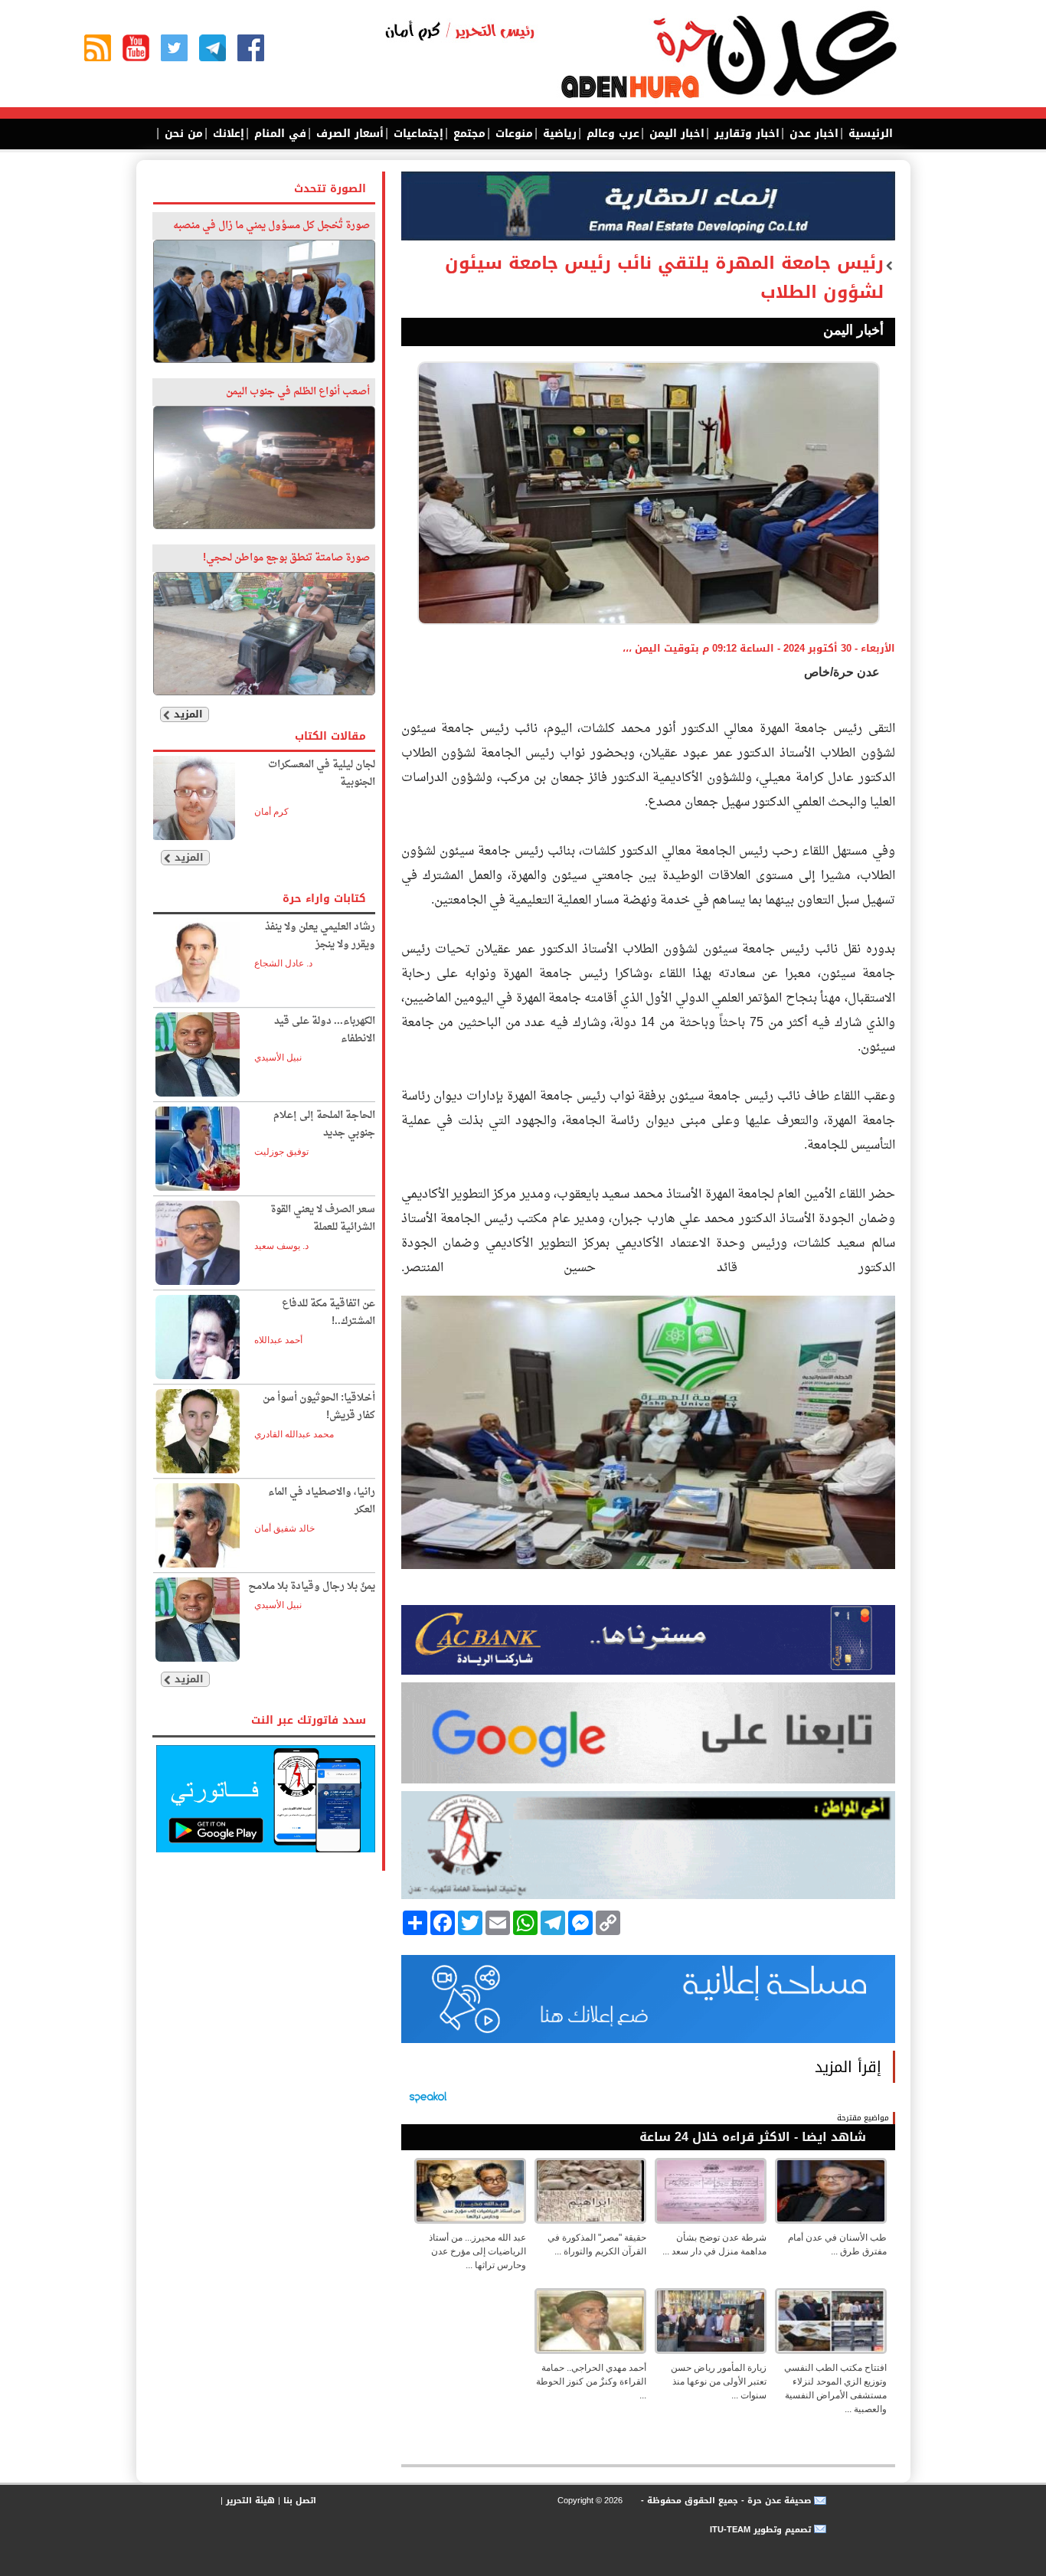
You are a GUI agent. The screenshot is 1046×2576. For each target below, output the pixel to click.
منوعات (512, 134)
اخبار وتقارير (745, 134)
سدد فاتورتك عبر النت (309, 1720)
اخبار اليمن (675, 134)
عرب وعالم (611, 134)
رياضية (558, 134)
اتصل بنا (300, 2501)
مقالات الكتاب (330, 736)
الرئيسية (869, 134)
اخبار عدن (812, 134)
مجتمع (467, 134)
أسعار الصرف (348, 134)
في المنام (278, 134)
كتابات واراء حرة (324, 899)
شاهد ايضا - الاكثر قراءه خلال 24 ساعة (753, 2137)
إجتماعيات (417, 134)
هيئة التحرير (250, 2501)
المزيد (188, 714)
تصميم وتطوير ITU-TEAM (760, 2530)
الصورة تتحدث (330, 189)
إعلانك (227, 134)
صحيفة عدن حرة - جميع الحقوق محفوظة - (724, 2501)
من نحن (182, 134)
